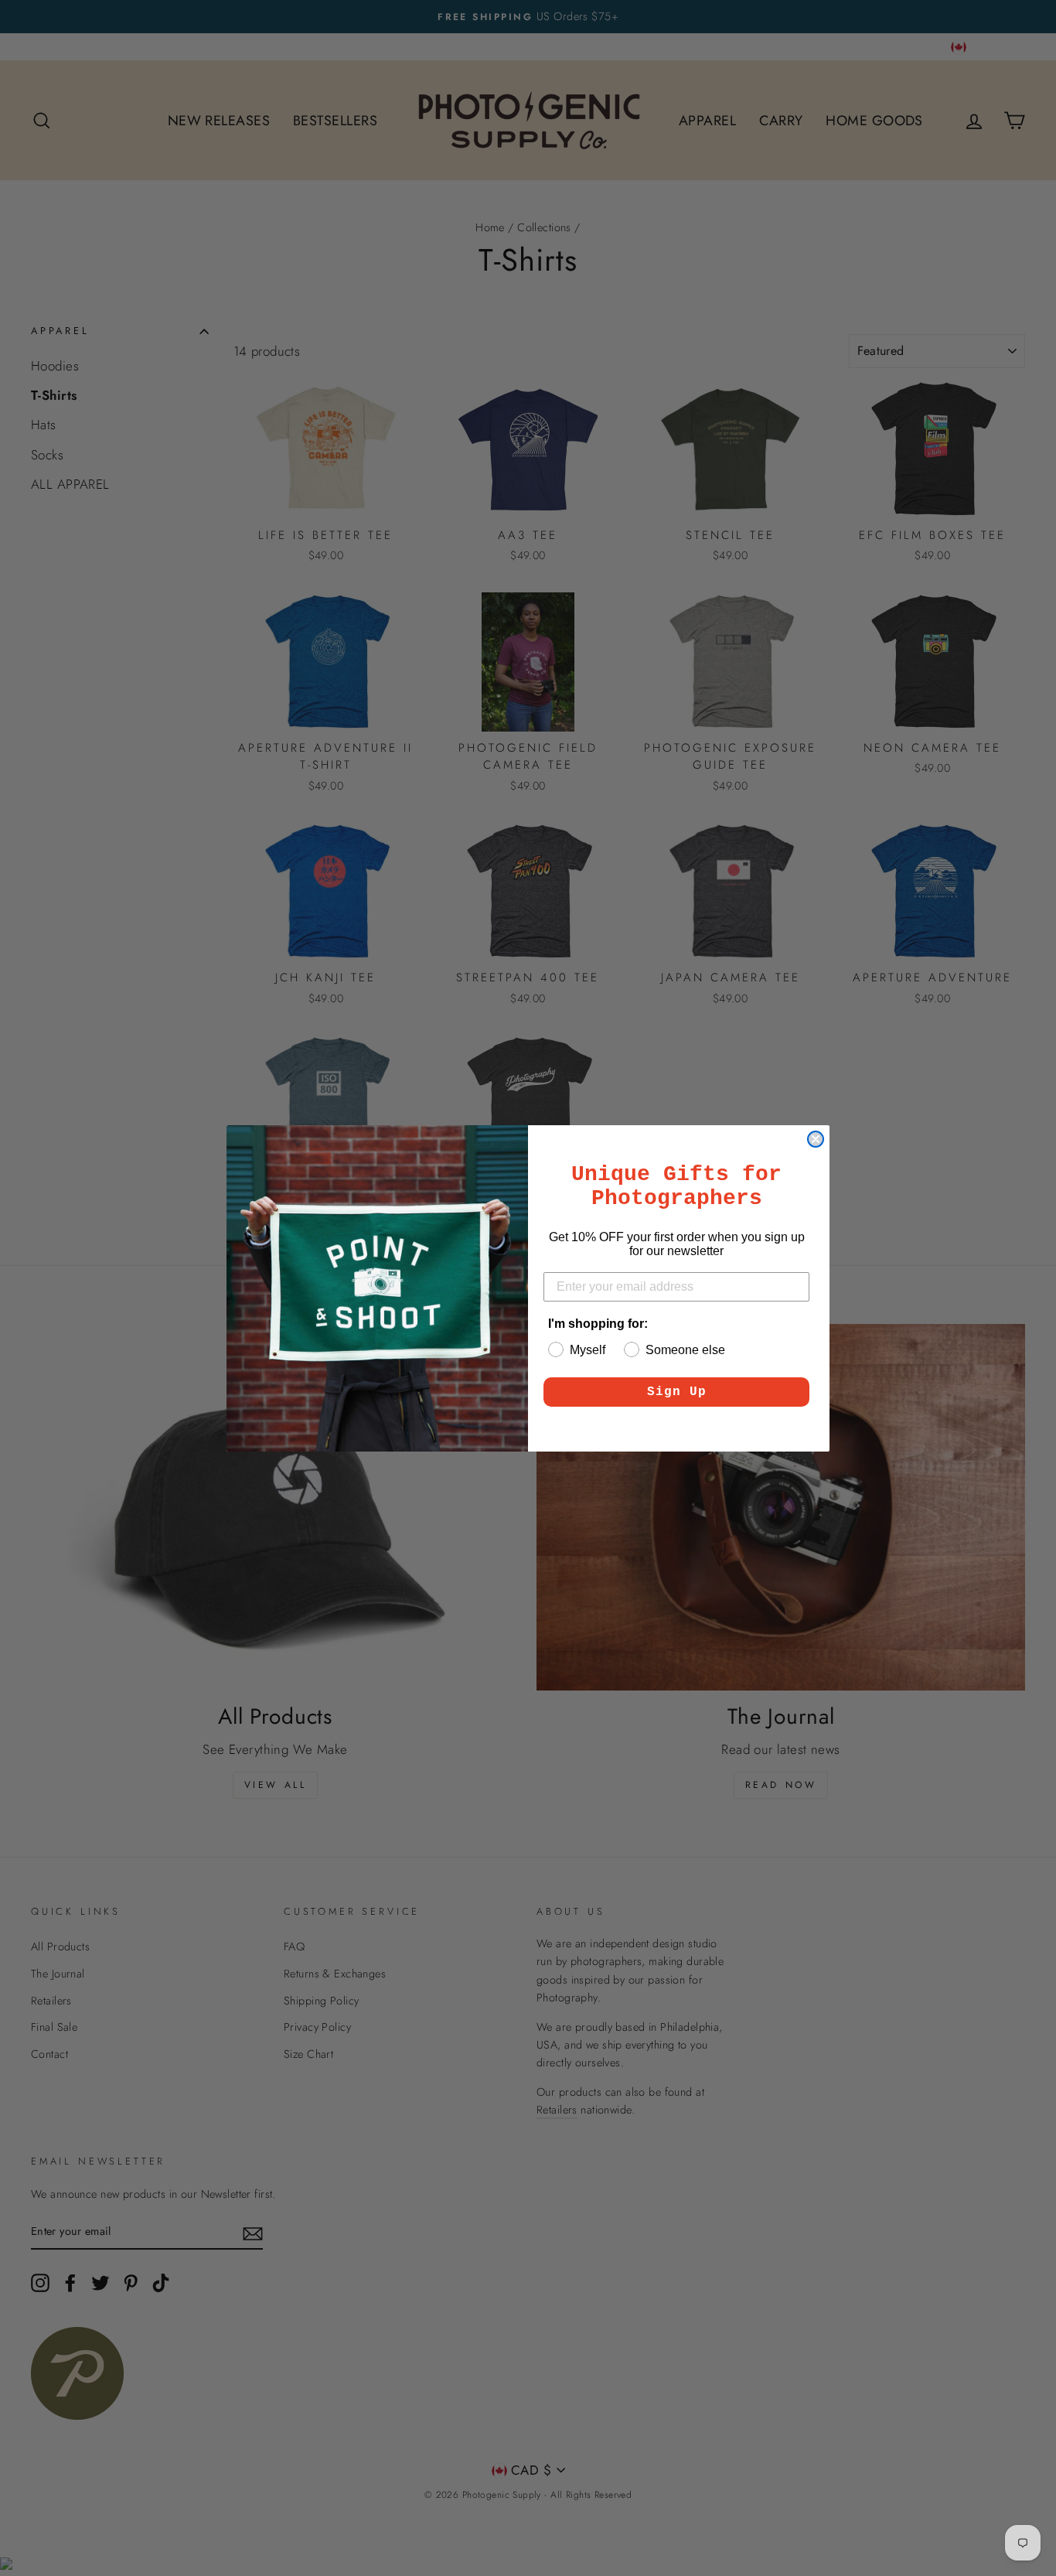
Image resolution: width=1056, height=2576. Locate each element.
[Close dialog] (816, 1139)
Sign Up (677, 1392)
